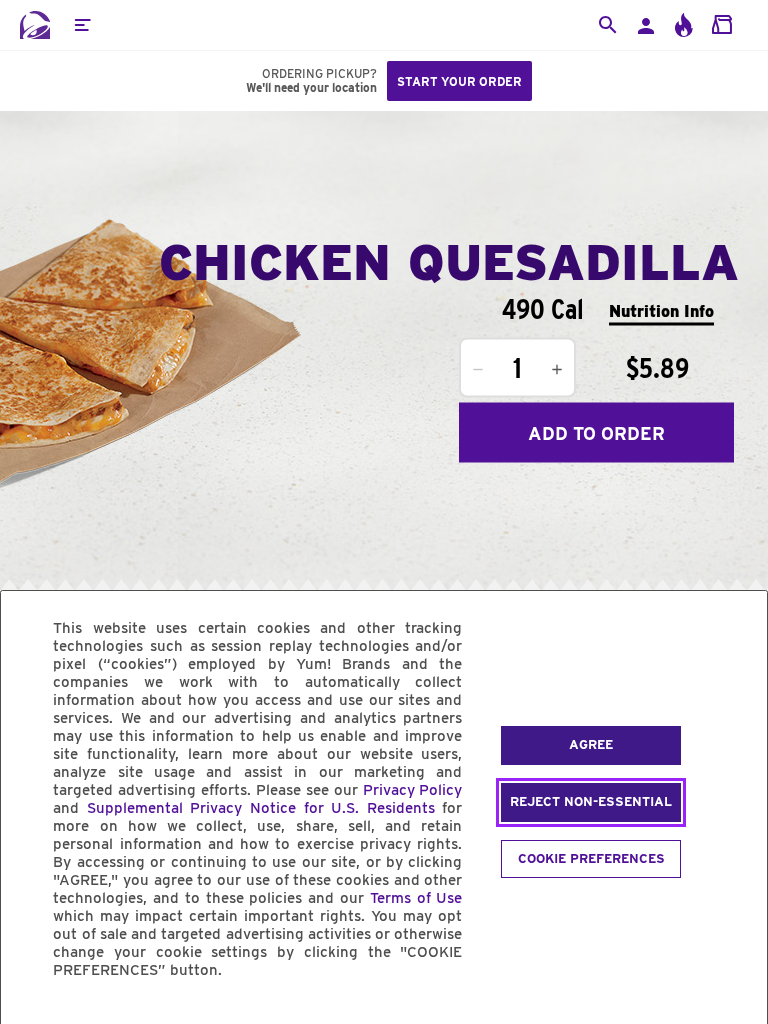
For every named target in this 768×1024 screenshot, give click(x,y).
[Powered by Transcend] (33, 1015)
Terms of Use (416, 898)
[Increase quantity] (557, 370)
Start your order (459, 81)
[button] (82, 25)
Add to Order (596, 432)
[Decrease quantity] (478, 370)
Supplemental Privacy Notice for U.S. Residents (261, 808)
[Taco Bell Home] (35, 25)
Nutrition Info (661, 310)
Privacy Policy (413, 790)
